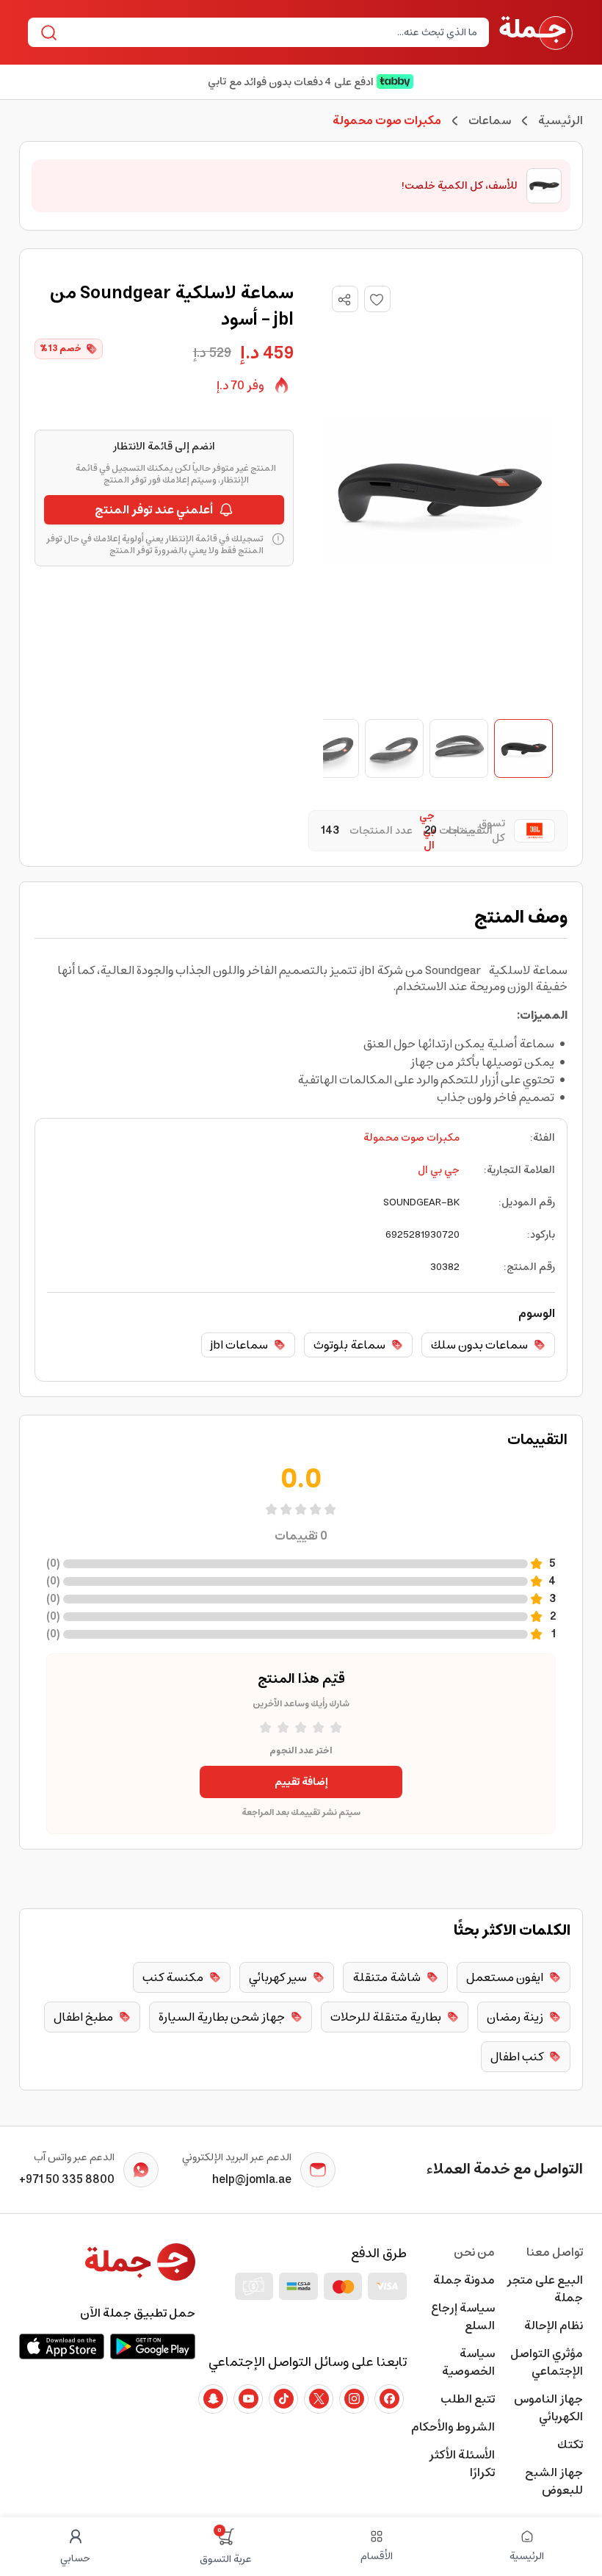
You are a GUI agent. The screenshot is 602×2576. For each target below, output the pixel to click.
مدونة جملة (464, 2280)
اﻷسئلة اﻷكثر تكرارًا (462, 2464)
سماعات (490, 120)
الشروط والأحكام (453, 2427)
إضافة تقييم (301, 1782)
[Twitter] (319, 2399)
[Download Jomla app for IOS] (62, 2346)
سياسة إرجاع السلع (463, 2317)
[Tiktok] (283, 2399)
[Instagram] (354, 2399)
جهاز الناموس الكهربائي (548, 2408)
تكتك (570, 2445)
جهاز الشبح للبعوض (554, 2481)
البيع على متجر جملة (545, 2289)
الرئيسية (561, 120)
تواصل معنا (555, 2252)
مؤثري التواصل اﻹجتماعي (547, 2362)
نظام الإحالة (554, 2326)
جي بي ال (439, 1170)
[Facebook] (389, 2399)
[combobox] (271, 32)
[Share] (344, 300)
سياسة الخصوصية (468, 2362)
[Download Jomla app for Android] (153, 2346)
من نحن (474, 2252)
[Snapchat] (213, 2399)
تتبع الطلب (468, 2399)
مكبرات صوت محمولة (411, 1138)
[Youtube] (248, 2399)
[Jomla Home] (536, 32)
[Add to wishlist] (377, 299)
